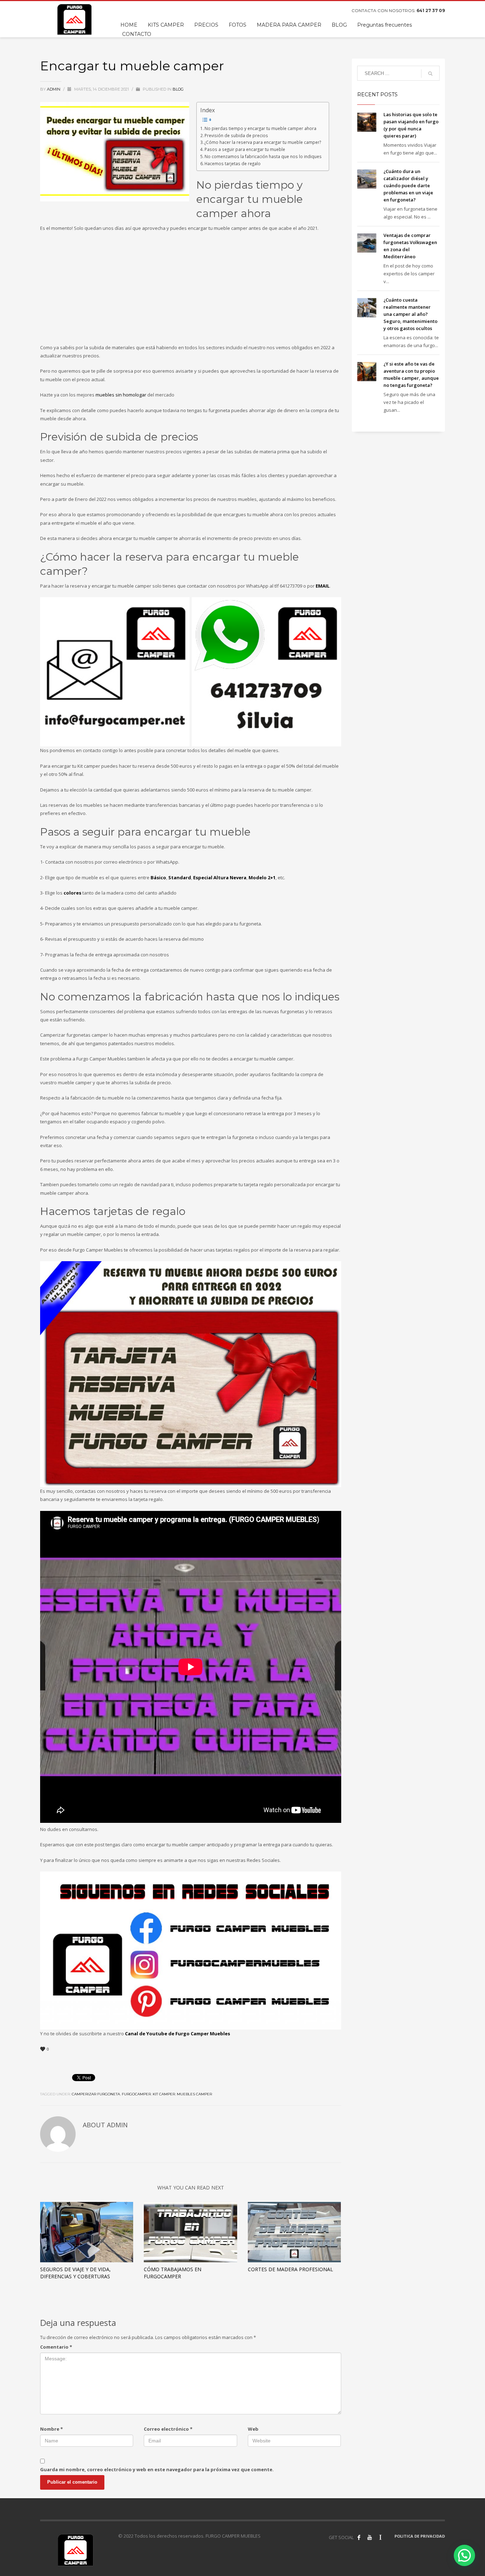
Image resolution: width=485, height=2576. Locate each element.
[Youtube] (370, 2537)
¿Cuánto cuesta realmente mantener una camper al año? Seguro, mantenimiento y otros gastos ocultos (410, 314)
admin (54, 89)
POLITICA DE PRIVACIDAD (420, 2536)
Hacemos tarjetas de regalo (233, 163)
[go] (430, 74)
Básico (158, 877)
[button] (464, 2555)
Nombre (51, 2429)
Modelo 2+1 (262, 877)
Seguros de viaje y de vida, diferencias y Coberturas (75, 2273)
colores (72, 893)
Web (253, 2429)
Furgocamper (136, 2094)
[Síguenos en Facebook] (359, 2537)
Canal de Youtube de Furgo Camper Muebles (178, 2034)
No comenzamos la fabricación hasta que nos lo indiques (263, 156)
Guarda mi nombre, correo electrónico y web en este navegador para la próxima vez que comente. (157, 2469)
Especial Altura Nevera (220, 877)
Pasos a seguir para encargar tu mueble (245, 149)
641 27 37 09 (431, 10)
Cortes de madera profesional (290, 2269)
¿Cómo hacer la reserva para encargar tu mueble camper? (263, 142)
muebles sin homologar (121, 395)
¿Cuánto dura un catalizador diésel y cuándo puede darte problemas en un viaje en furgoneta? (408, 185)
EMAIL (323, 586)
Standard (180, 877)
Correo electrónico (168, 2429)
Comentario (56, 2347)
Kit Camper (164, 2094)
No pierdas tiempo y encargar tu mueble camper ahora (260, 128)
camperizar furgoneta (96, 2094)
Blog (178, 89)
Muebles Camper (194, 2094)
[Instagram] (380, 2537)
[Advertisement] (189, 290)
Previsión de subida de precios (236, 135)
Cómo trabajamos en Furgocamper (173, 2273)
